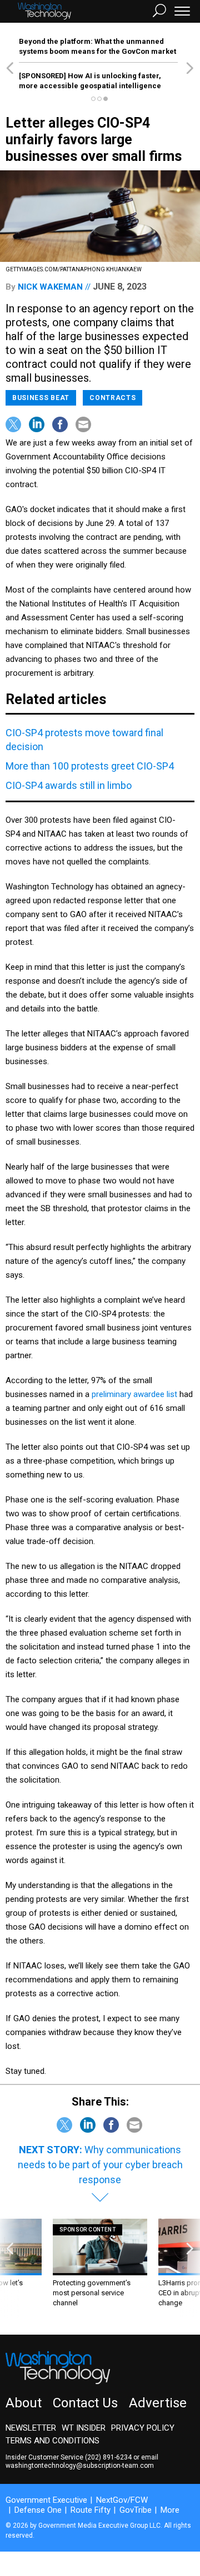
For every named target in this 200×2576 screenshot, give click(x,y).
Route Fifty (91, 2510)
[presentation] (10, 2268)
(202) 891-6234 (108, 2457)
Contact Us (85, 2403)
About (24, 2403)
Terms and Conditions (52, 2441)
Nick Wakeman (50, 287)
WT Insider (84, 2428)
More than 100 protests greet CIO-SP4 (90, 766)
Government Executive (46, 2500)
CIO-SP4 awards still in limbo (69, 785)
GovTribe (136, 2510)
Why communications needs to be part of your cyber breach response (100, 2165)
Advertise (158, 2403)
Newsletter (31, 2428)
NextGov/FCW (122, 2500)
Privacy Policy (143, 2428)
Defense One (38, 2510)
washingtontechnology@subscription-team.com (80, 2466)
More (170, 2510)
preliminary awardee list (134, 1394)
